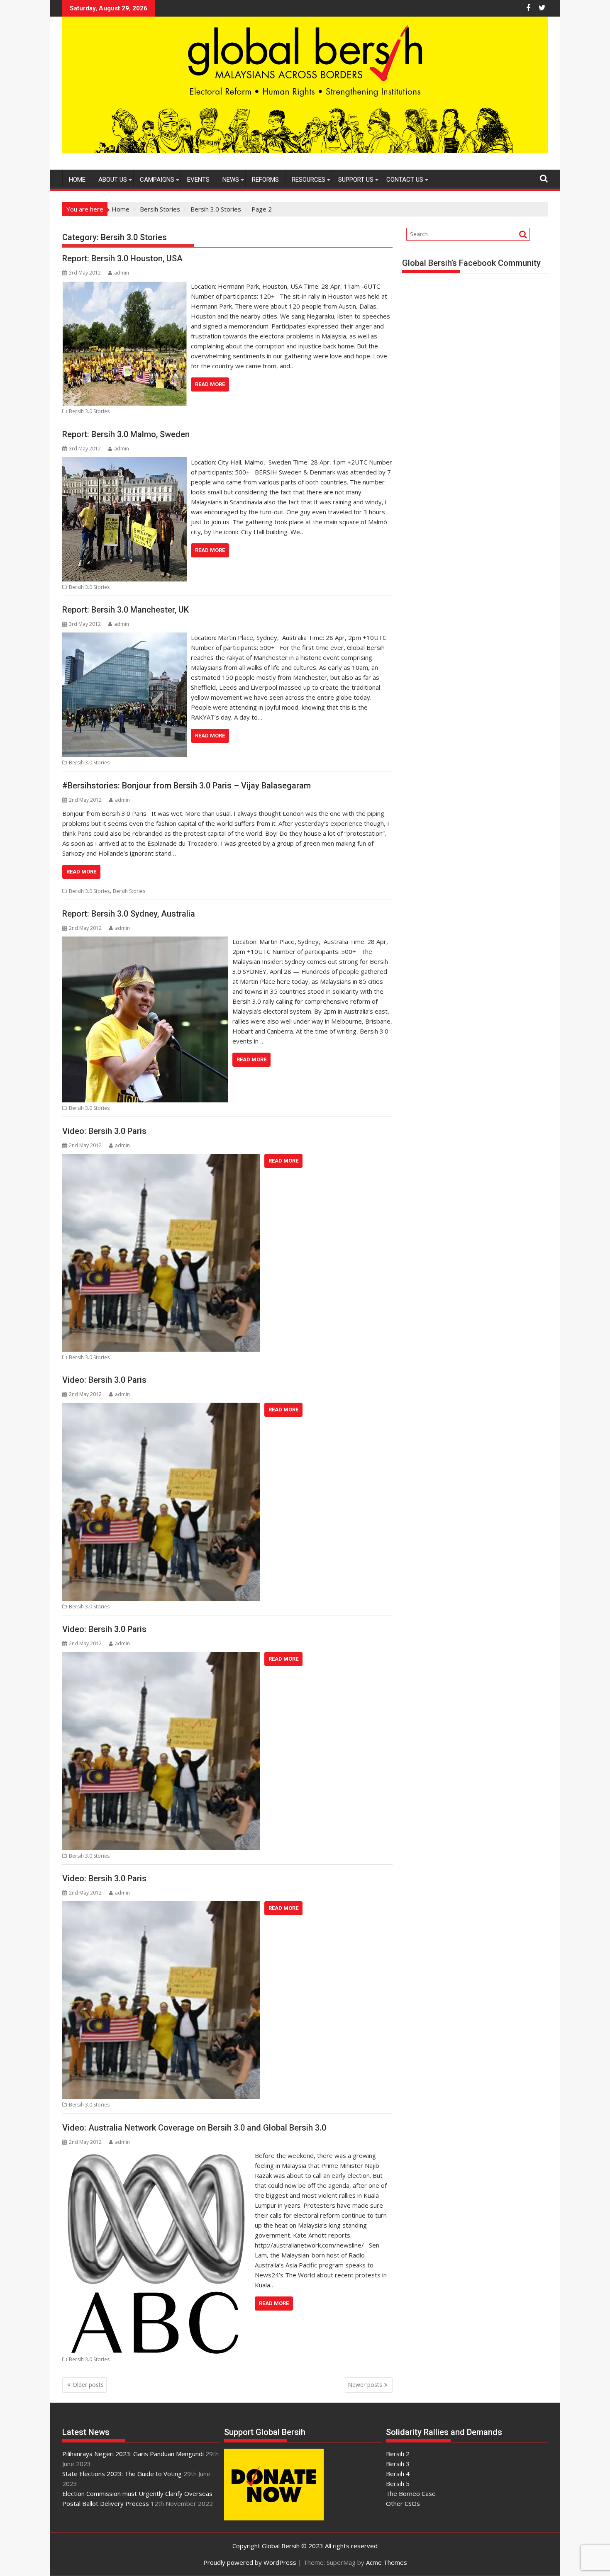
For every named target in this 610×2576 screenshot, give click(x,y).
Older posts (88, 2385)
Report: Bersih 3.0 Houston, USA (122, 258)
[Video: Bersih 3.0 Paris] (161, 1159)
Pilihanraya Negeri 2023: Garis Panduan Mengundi (133, 2454)
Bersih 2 (398, 2454)
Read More (210, 384)
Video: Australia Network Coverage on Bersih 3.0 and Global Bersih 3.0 (194, 2128)
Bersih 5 (398, 2484)
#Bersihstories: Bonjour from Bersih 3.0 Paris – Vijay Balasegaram (187, 786)
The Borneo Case (411, 2493)
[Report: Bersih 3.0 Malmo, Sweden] (124, 462)
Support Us (356, 180)
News (231, 180)
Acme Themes (387, 2562)
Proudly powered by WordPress (250, 2562)
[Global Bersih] (305, 151)
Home (77, 180)
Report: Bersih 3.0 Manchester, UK (126, 610)
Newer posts (365, 2385)
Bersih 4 (398, 2474)
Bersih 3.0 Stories (89, 411)
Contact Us (405, 180)
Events (198, 180)
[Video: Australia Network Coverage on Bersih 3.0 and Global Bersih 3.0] (156, 2155)
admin (122, 273)
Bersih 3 (398, 2464)
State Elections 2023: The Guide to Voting (122, 2474)
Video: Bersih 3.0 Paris (104, 1131)
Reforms (265, 180)
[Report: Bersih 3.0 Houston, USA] (124, 286)
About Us (113, 180)
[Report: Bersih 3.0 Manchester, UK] (124, 637)
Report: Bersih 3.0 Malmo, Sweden (126, 434)
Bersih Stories (129, 891)
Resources (309, 180)
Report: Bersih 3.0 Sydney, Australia (129, 914)
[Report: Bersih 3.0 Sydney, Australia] (145, 941)
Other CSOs (403, 2503)
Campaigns (157, 180)
